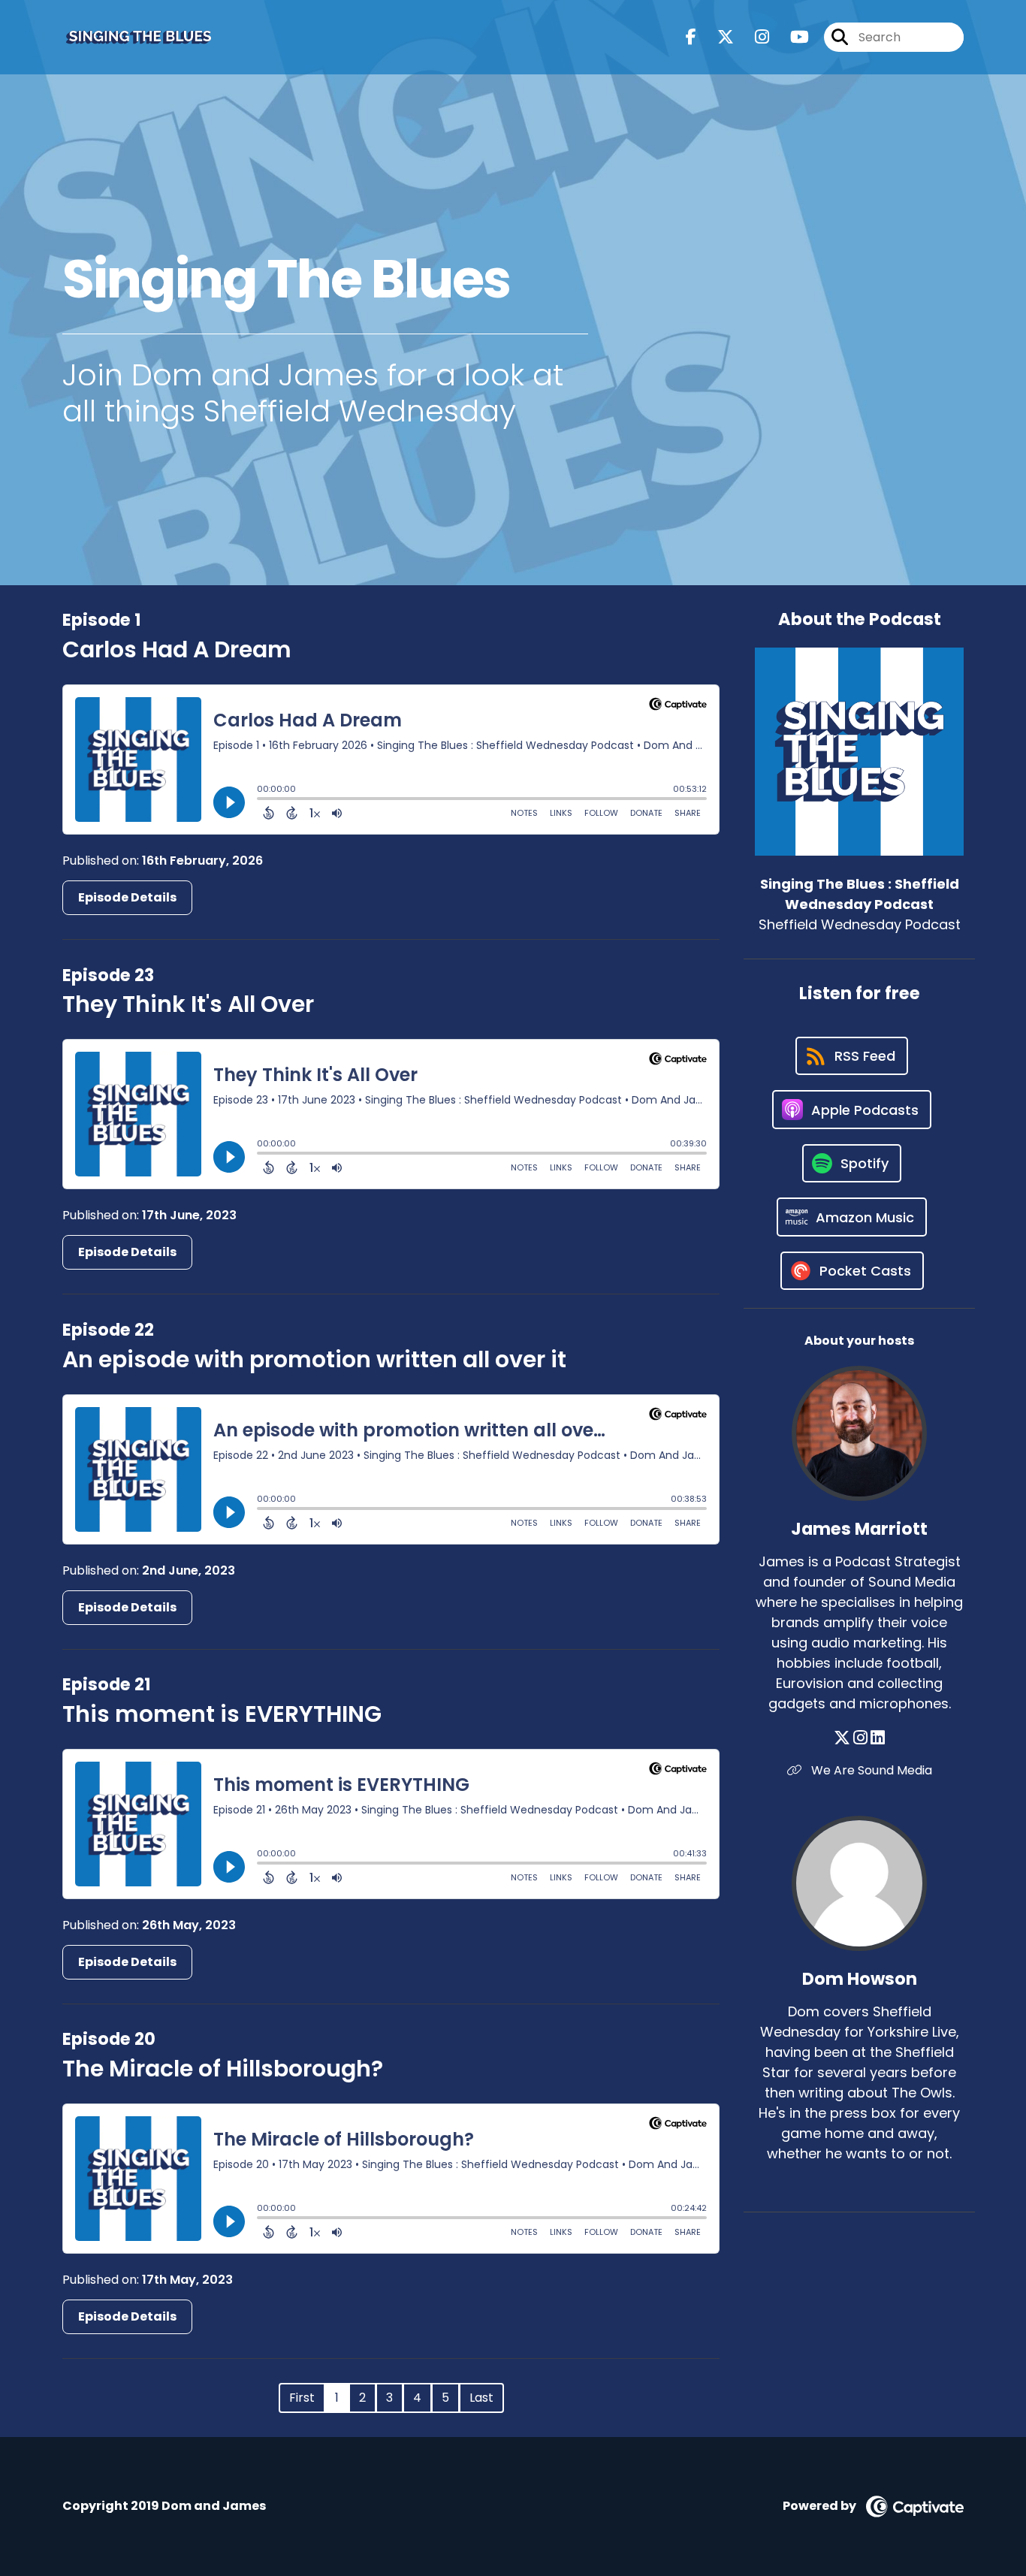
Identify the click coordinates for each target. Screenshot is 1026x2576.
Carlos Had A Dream (177, 649)
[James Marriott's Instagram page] (860, 1738)
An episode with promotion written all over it (314, 1359)
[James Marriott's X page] (842, 1738)
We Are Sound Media (870, 1770)
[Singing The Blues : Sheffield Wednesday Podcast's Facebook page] (691, 37)
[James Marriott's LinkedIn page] (878, 1738)
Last (481, 2398)
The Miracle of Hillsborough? (223, 2069)
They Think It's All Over (188, 1004)
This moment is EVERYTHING (222, 1714)
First (302, 2398)
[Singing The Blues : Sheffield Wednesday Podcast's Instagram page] (753, 37)
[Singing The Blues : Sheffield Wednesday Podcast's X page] (717, 37)
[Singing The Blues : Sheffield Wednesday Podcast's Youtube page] (791, 37)
